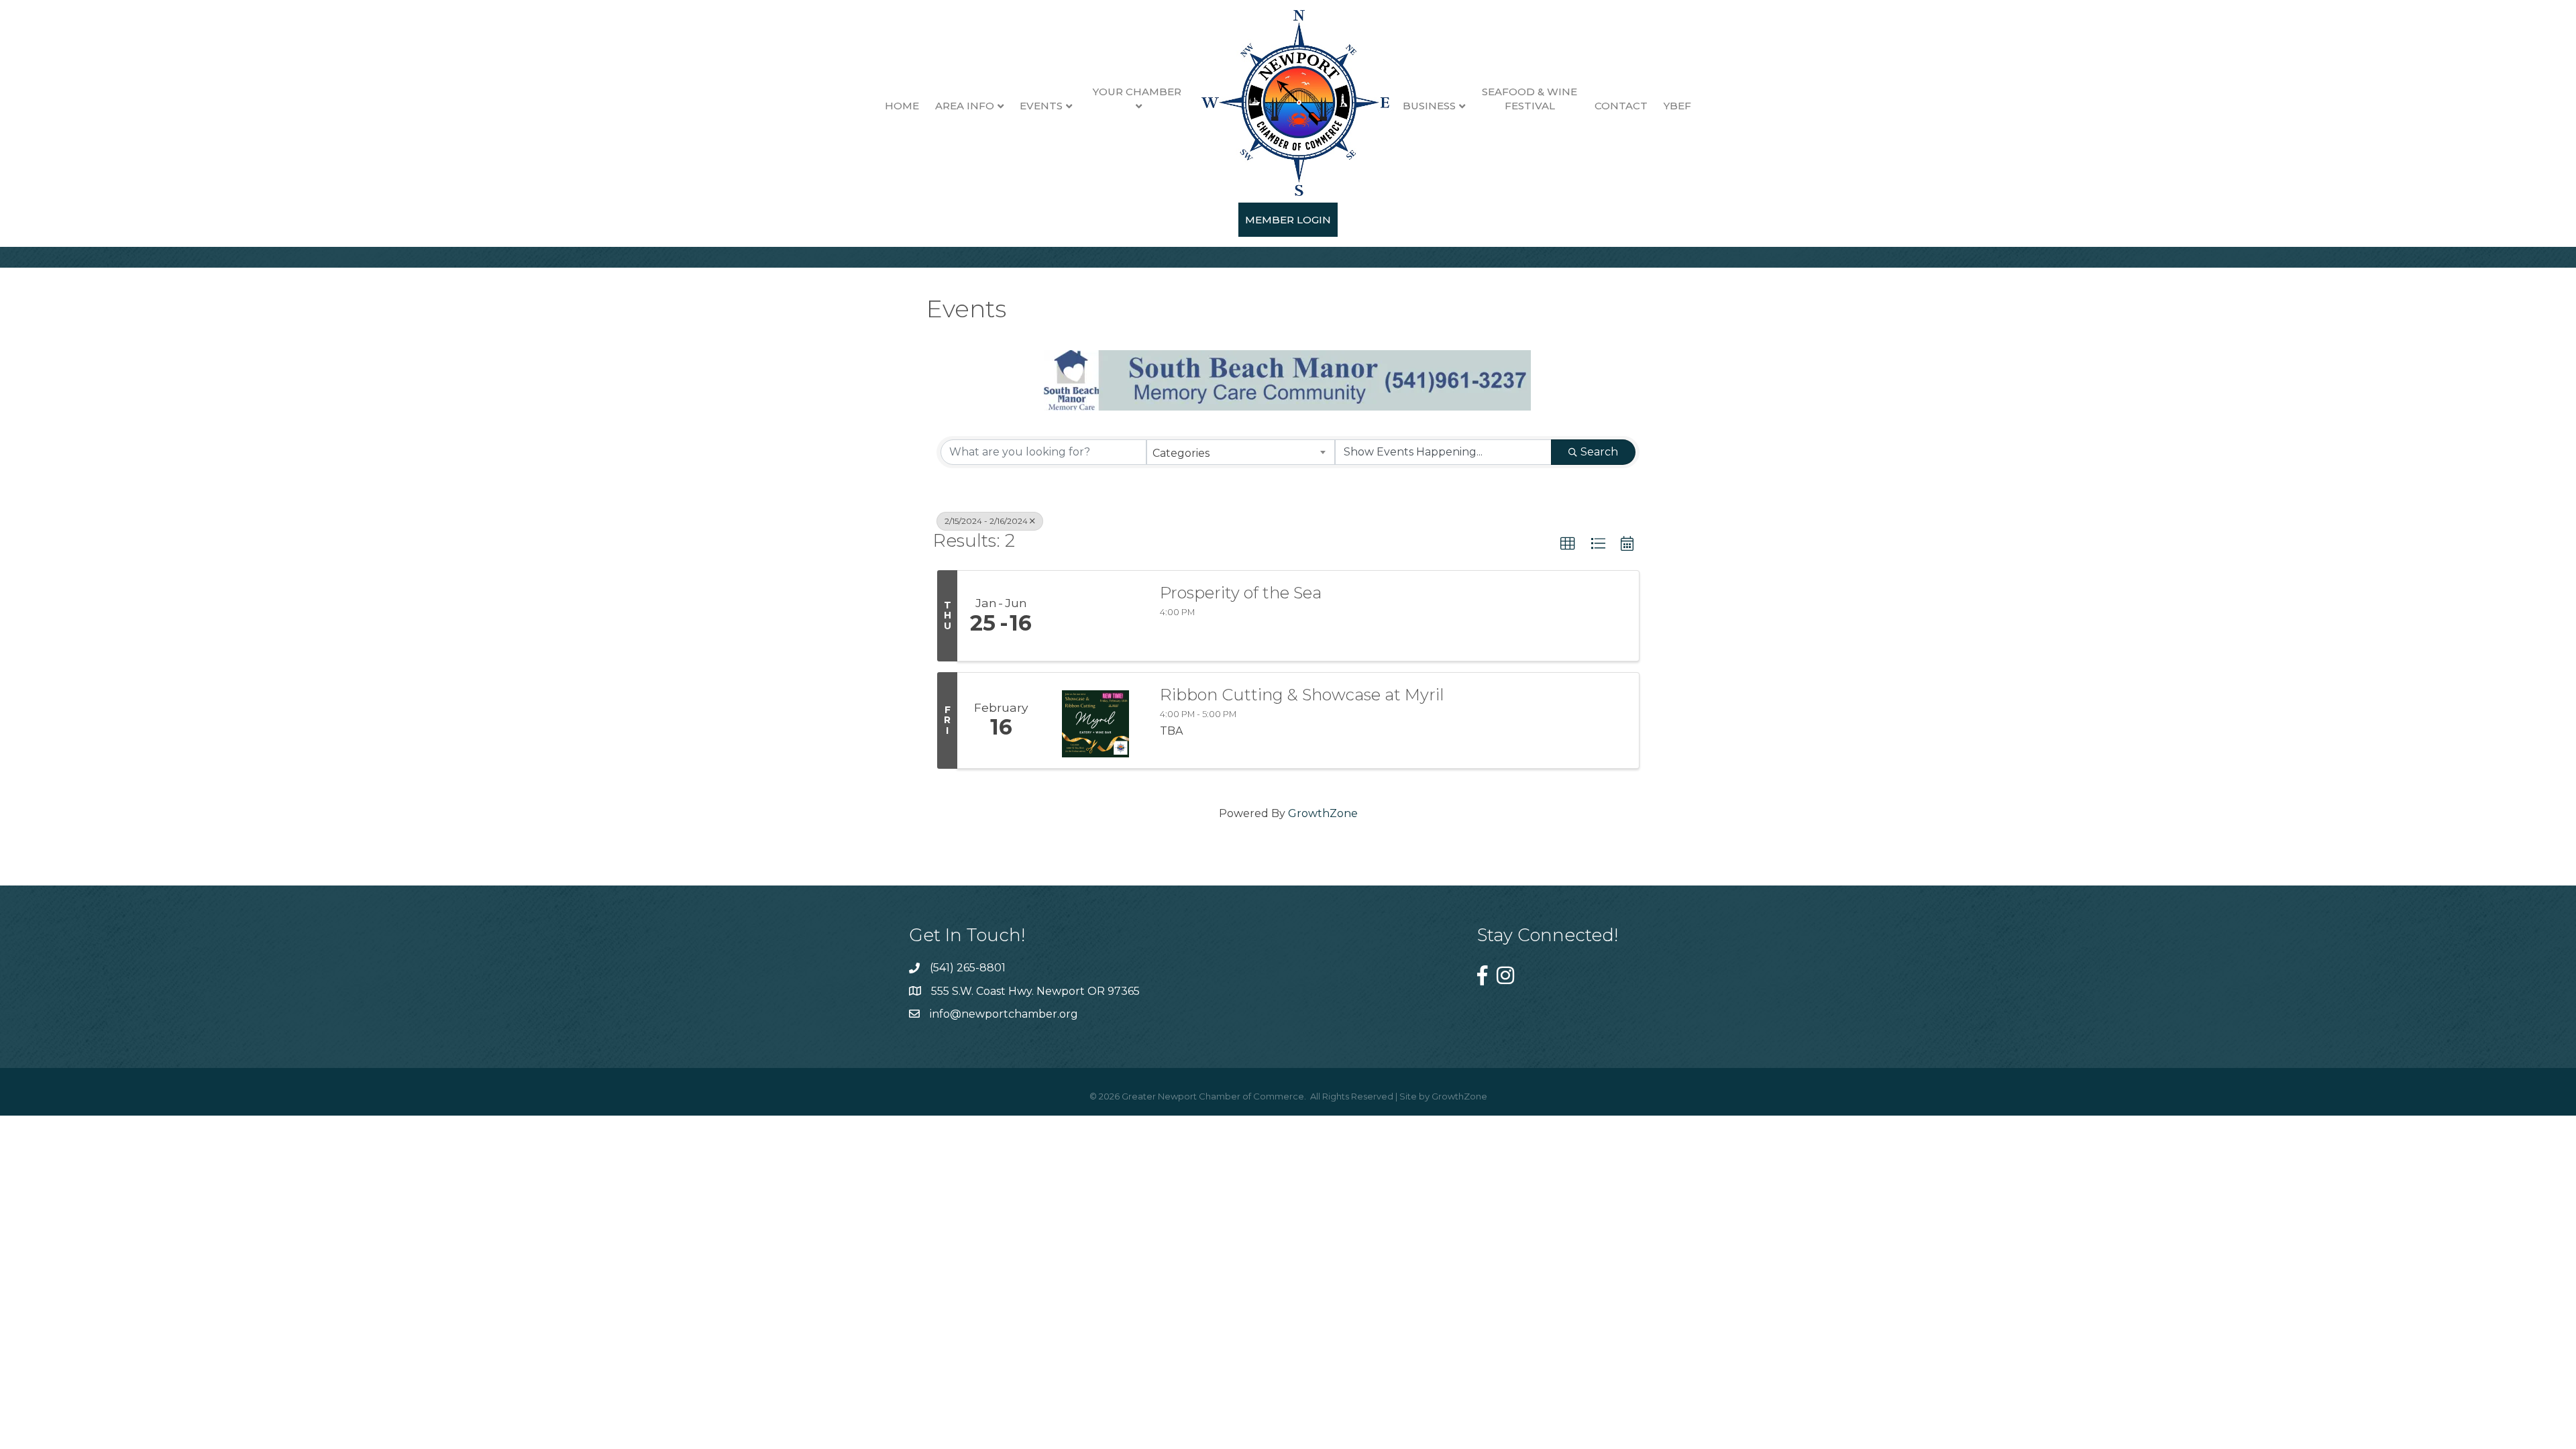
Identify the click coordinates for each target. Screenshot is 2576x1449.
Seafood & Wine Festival (1529, 99)
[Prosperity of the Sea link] (1095, 616)
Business (1429, 106)
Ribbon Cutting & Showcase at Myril (1302, 695)
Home (902, 106)
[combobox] (1241, 452)
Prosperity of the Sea (1241, 593)
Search (1599, 452)
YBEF (1677, 106)
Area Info (965, 106)
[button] (1568, 544)
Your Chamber (1137, 92)
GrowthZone (1323, 813)
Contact (1621, 106)
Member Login (1288, 220)
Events (1041, 106)
